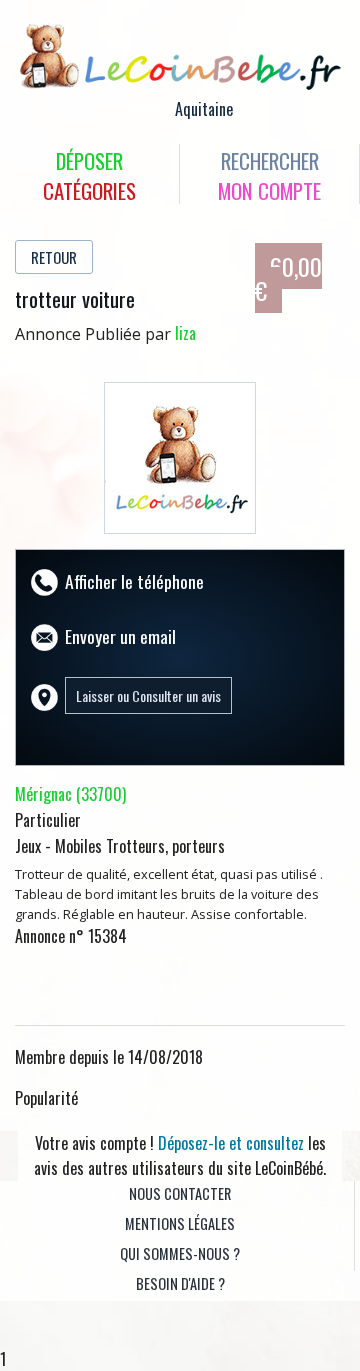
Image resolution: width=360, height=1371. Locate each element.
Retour (54, 257)
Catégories (89, 190)
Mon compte (269, 190)
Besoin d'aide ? (180, 1283)
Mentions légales (180, 1223)
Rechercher (270, 160)
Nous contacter (180, 1193)
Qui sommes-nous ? (180, 1253)
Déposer (89, 160)
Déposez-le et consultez (231, 1143)
